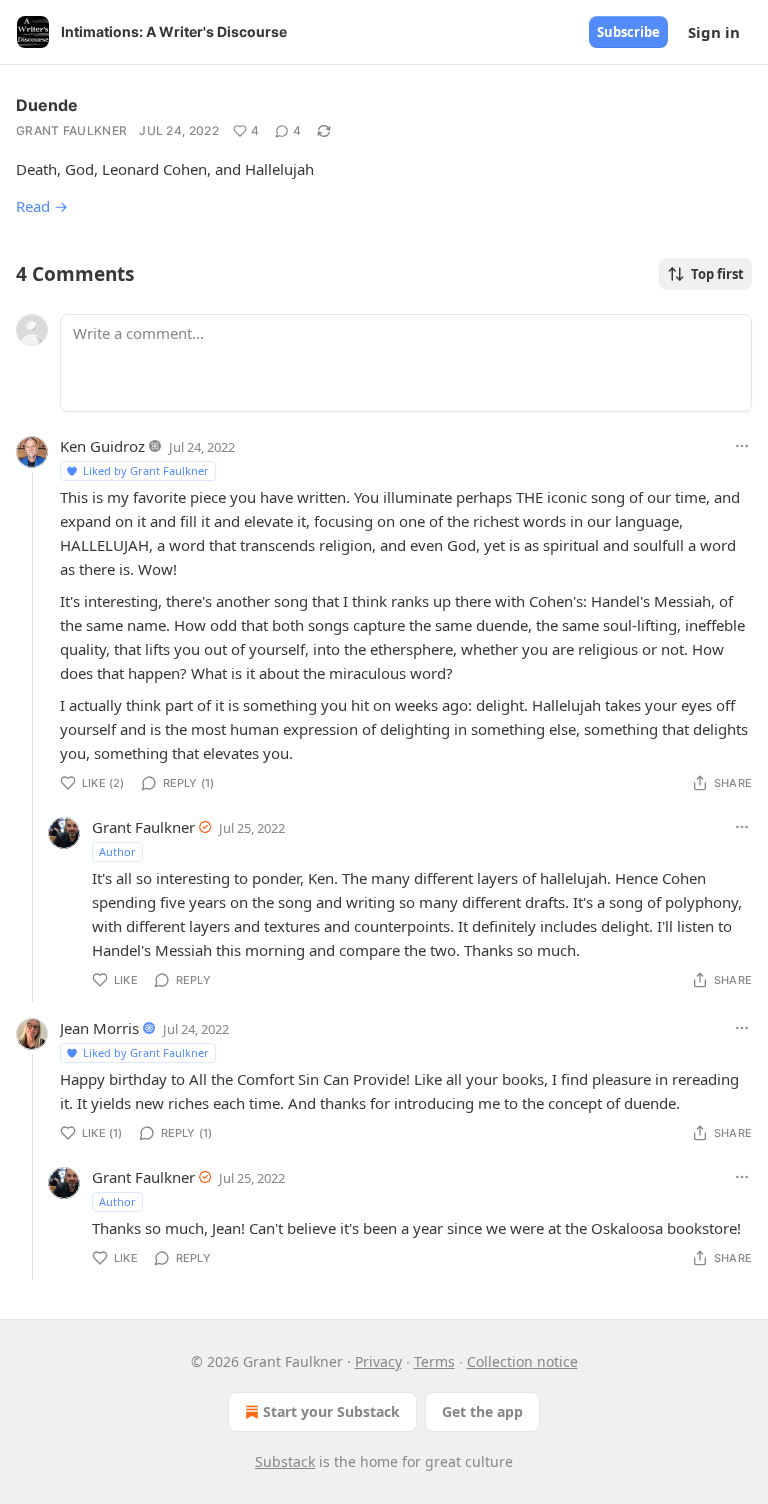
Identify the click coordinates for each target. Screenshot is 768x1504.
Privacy (378, 1361)
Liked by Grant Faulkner (146, 470)
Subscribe (628, 32)
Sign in (714, 32)
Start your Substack (331, 1411)
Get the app (482, 1411)
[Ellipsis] (742, 446)
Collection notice (522, 1361)
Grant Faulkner (71, 130)
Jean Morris (99, 1028)
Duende (47, 105)
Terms (434, 1361)
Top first (717, 274)
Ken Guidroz (102, 446)
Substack (285, 1461)
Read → (42, 206)
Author (117, 851)
